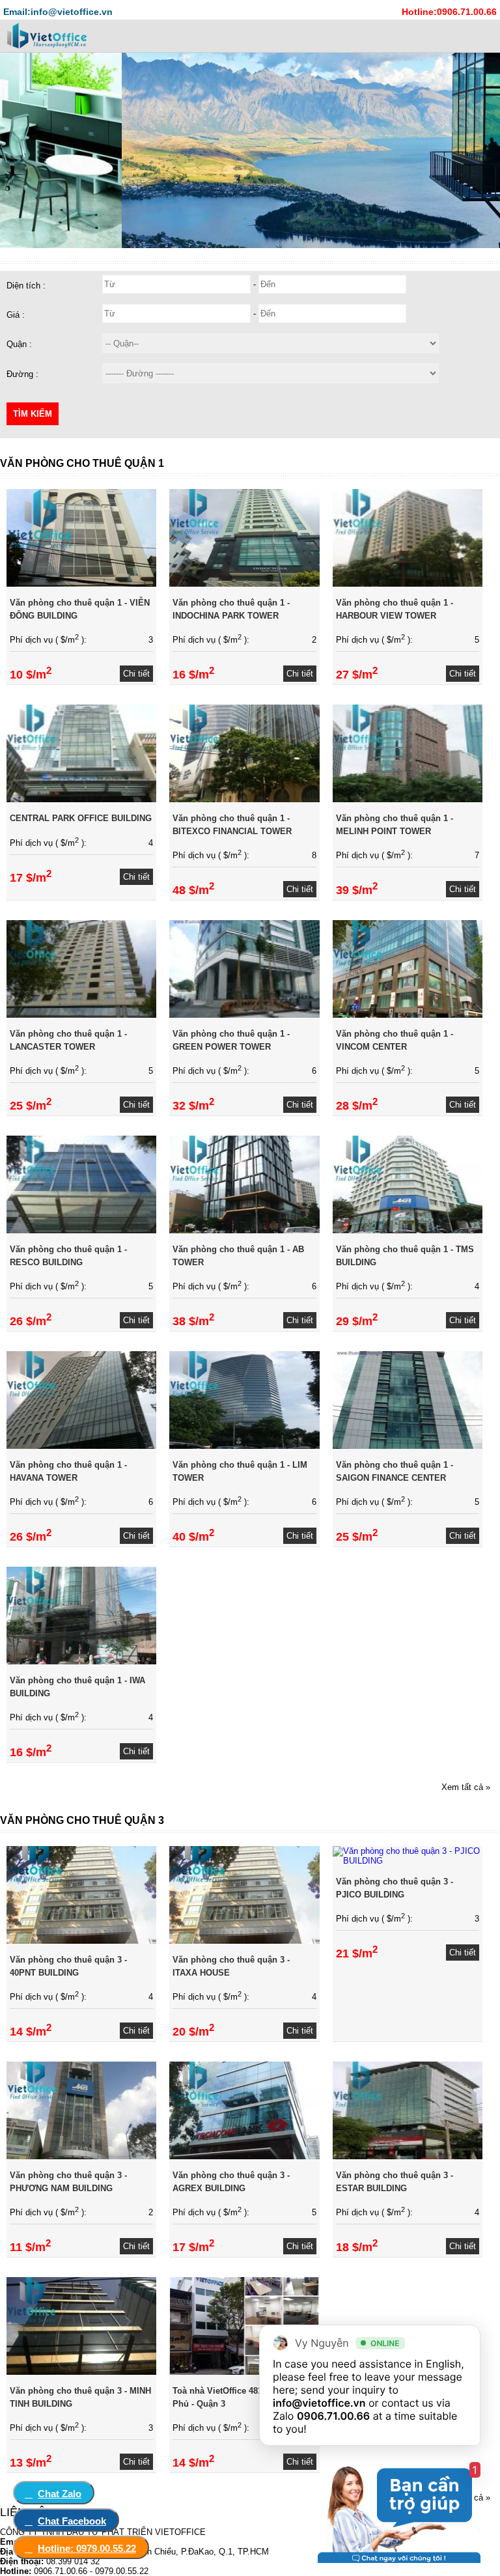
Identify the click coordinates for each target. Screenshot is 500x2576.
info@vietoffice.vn (319, 2403)
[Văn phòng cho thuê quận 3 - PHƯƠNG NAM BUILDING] (81, 2156)
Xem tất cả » (466, 1787)
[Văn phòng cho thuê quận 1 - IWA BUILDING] (81, 1661)
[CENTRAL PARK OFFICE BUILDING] (81, 799)
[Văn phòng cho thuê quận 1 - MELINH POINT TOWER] (408, 799)
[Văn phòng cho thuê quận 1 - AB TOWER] (244, 1230)
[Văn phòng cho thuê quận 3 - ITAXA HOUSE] (244, 1941)
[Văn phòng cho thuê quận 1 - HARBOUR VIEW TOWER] (408, 584)
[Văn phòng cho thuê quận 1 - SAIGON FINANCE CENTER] (408, 1446)
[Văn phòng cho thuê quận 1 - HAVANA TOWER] (81, 1446)
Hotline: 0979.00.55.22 (87, 2548)
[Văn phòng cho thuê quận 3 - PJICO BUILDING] (408, 1861)
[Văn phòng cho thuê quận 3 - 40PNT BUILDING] (81, 1941)
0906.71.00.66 (333, 2416)
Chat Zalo (60, 2494)
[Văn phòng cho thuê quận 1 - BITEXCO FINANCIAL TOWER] (244, 799)
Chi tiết (136, 674)
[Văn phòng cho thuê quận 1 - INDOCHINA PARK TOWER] (244, 584)
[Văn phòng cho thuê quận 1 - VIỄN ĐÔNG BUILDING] (81, 584)
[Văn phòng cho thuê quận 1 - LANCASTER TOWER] (81, 1015)
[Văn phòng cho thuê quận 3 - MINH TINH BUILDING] (81, 2372)
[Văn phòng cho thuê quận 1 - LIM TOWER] (244, 1446)
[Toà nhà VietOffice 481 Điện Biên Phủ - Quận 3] (244, 2372)
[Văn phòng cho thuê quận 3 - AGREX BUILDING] (244, 2156)
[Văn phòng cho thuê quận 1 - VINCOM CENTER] (408, 1015)
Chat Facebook (72, 2521)
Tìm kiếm (33, 414)
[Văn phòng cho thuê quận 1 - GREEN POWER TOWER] (244, 1015)
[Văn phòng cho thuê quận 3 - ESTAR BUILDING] (408, 2156)
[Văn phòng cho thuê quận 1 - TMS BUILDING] (408, 1230)
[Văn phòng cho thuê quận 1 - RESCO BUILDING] (81, 1230)
